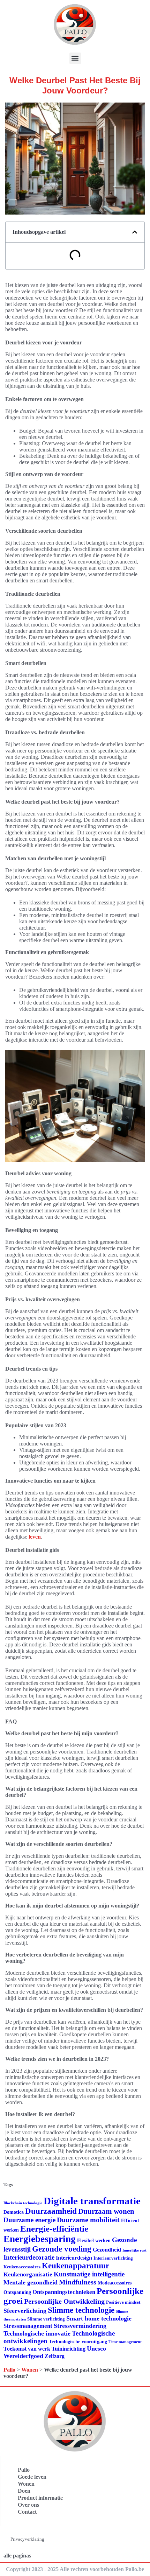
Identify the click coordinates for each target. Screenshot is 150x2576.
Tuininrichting (69, 2349)
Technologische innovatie (37, 2333)
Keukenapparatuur (76, 2266)
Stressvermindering (80, 2326)
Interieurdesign (74, 2258)
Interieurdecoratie (29, 2257)
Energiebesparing (40, 2239)
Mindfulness (78, 2282)
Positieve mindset (123, 2302)
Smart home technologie (99, 2318)
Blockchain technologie (23, 2203)
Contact (27, 2512)
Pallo (9, 2370)
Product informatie (40, 2498)
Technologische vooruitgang (78, 2342)
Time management (125, 2342)
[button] (75, 58)
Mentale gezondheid (31, 2282)
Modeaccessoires (115, 2283)
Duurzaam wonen (106, 2211)
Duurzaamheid (51, 2211)
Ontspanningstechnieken (64, 2292)
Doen (24, 2491)
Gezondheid (107, 2250)
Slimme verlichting (46, 2319)
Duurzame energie (29, 2220)
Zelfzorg (55, 2356)
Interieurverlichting (113, 2258)
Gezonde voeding (62, 2249)
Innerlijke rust (134, 2250)
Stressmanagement (28, 2326)
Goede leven (32, 2477)
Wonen (30, 2370)
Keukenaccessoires (22, 2267)
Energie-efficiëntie (54, 2229)
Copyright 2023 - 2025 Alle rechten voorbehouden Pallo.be (75, 2569)
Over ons (28, 2505)
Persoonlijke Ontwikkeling (64, 2301)
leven (35, 1537)
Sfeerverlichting (25, 2311)
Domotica (14, 2212)
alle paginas (17, 2556)
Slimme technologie (81, 2310)
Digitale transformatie (92, 2201)
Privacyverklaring (27, 2539)
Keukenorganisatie (28, 2274)
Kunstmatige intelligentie (89, 2274)
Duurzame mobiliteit (88, 2220)
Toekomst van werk (27, 2349)
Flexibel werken (94, 2241)
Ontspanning (17, 2292)
